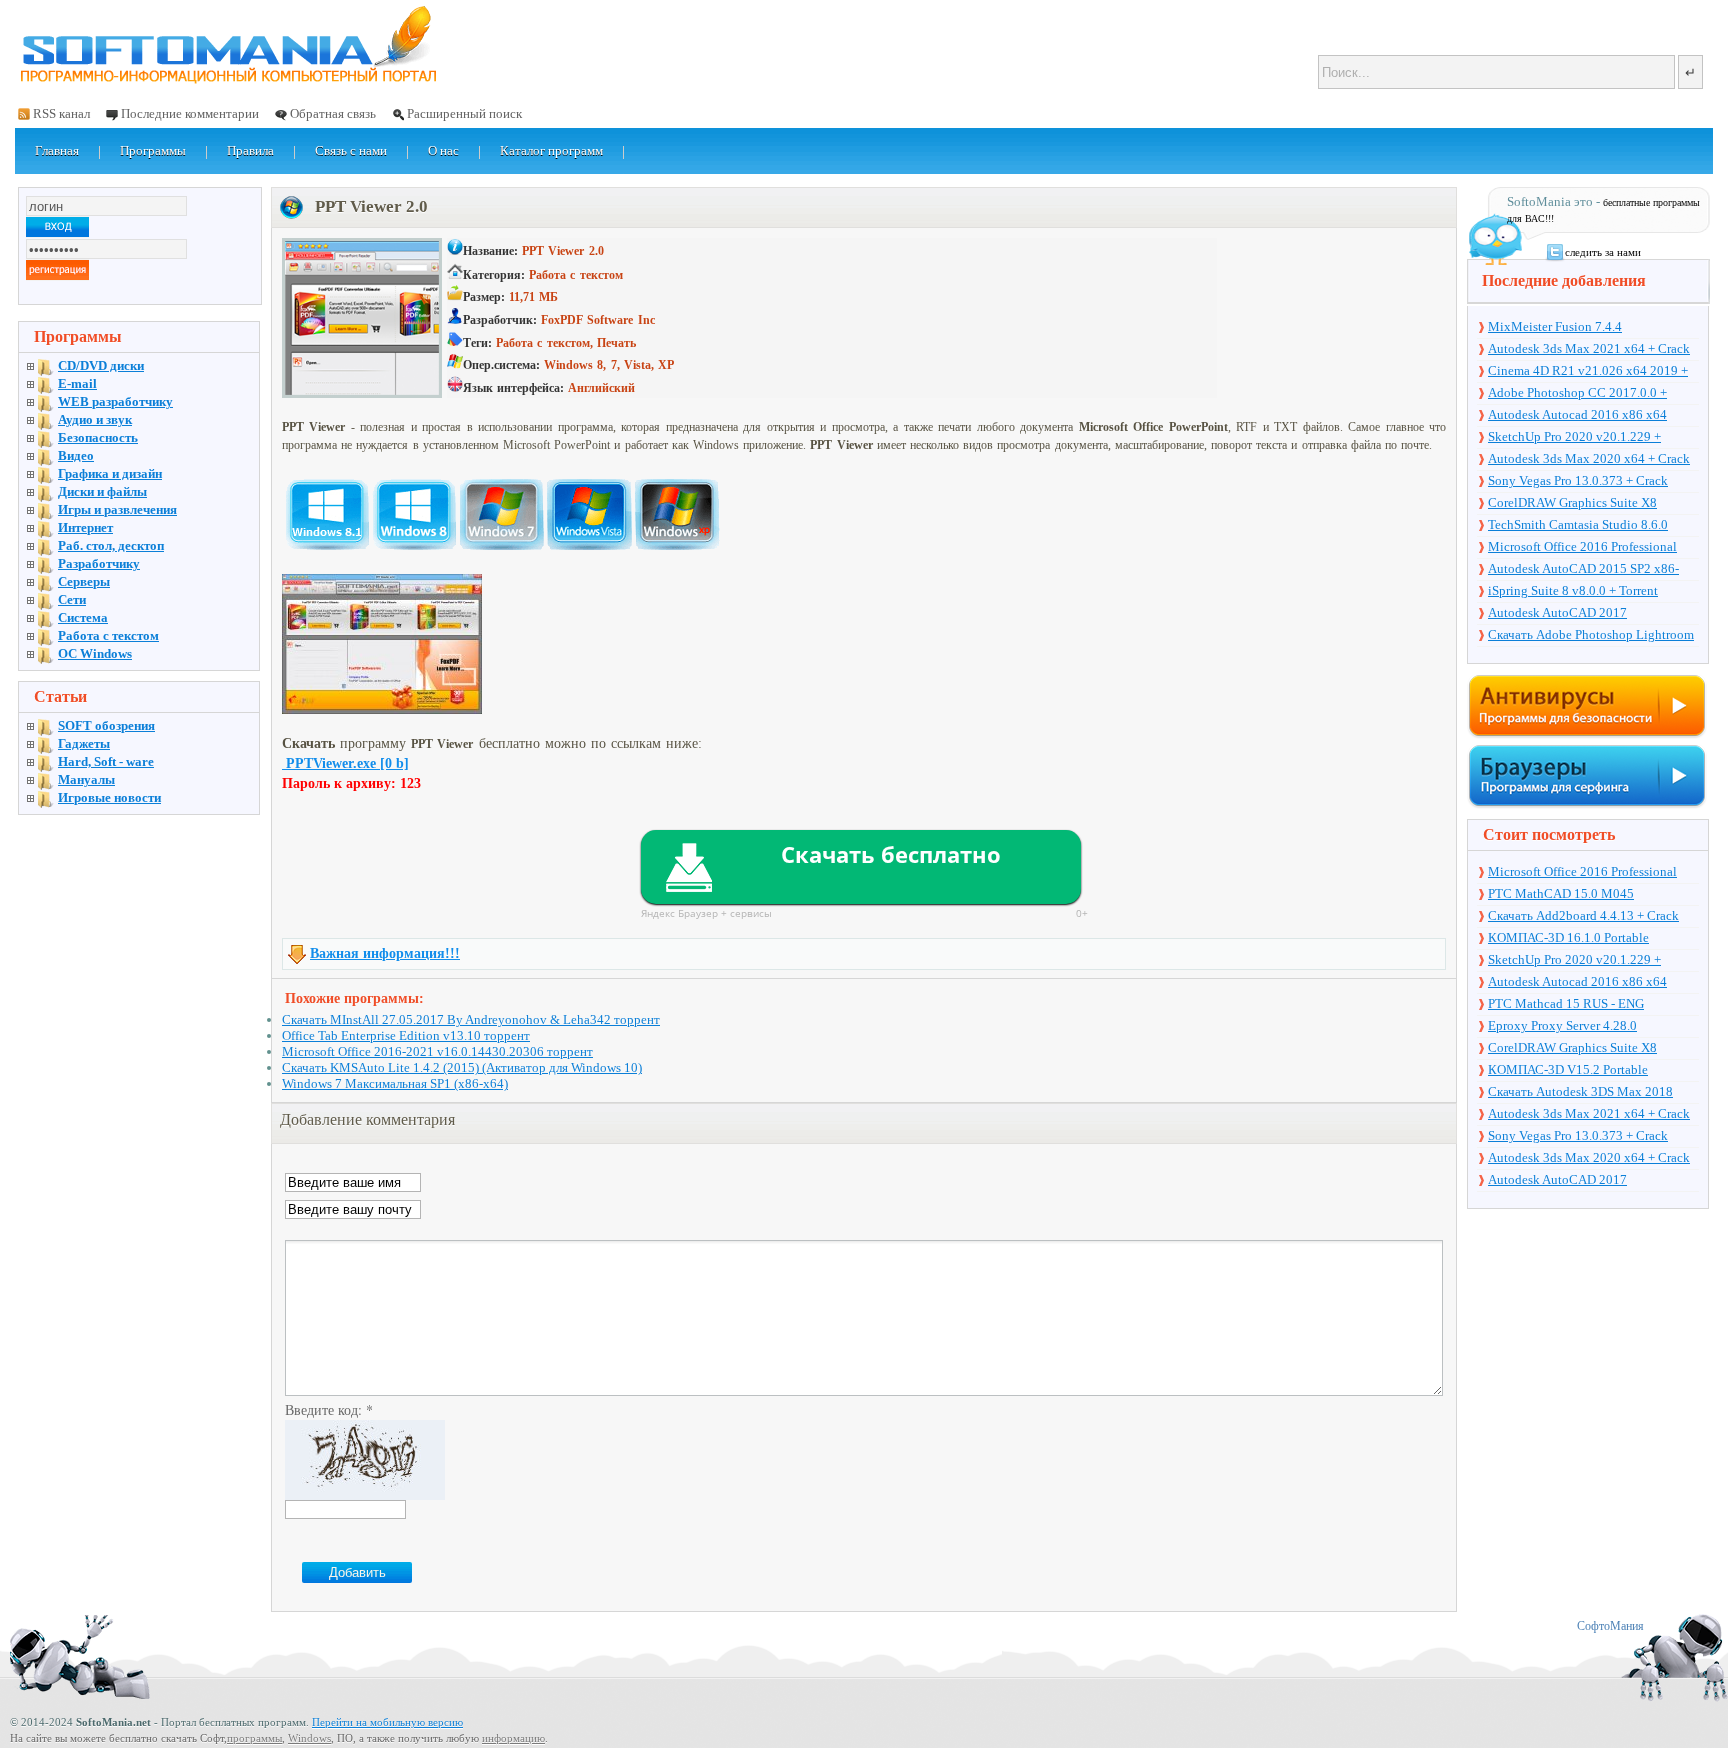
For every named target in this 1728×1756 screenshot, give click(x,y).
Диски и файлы (102, 491)
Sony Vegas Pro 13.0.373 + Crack (1578, 480)
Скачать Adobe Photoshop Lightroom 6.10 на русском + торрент (1591, 636)
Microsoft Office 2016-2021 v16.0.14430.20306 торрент (437, 1051)
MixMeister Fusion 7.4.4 (1555, 326)
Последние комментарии (190, 113)
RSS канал (61, 113)
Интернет (85, 527)
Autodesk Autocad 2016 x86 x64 (1577, 414)
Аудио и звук (95, 419)
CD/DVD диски (101, 365)
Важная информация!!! (385, 953)
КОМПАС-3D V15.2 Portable (1568, 1069)
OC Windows (95, 653)
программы (254, 1738)
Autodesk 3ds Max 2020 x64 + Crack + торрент (1589, 460)
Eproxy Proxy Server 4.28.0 (1562, 1025)
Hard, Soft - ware (106, 761)
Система (83, 617)
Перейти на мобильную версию (387, 1722)
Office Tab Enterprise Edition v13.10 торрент (406, 1035)
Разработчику (99, 563)
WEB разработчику (115, 401)
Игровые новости (109, 797)
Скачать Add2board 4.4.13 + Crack (1583, 915)
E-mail (77, 383)
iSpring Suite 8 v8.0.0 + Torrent (1573, 590)
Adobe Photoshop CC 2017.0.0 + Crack (1577, 394)
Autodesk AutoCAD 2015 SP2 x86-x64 (1583, 570)
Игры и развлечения (117, 509)
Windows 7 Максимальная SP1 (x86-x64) (395, 1083)
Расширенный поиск (464, 113)
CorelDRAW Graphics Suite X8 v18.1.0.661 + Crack (1572, 504)
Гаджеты (84, 743)
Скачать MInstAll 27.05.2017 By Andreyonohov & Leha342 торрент (471, 1019)
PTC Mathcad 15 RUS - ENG (1566, 1003)
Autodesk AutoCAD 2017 (1557, 612)
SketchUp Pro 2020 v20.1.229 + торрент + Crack (1574, 438)
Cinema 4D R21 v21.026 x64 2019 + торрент (1588, 372)
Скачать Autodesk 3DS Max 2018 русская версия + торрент (1580, 1093)
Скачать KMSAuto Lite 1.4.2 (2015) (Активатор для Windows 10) (462, 1067)
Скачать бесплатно (891, 854)
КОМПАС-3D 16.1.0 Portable (1568, 937)
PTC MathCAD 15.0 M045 (1561, 893)
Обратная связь (333, 113)
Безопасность (98, 437)
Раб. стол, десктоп (111, 545)
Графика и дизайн (110, 473)
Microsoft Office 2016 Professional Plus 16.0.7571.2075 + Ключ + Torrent (1592, 548)
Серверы (84, 581)
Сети (72, 599)
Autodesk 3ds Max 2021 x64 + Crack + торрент (1589, 350)
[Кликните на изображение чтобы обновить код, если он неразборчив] (365, 1494)
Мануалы (86, 779)
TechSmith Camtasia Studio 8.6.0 (1578, 524)
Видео (76, 455)
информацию (513, 1738)
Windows (309, 1738)
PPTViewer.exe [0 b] (345, 763)
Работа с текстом (108, 635)
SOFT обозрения (106, 725)
